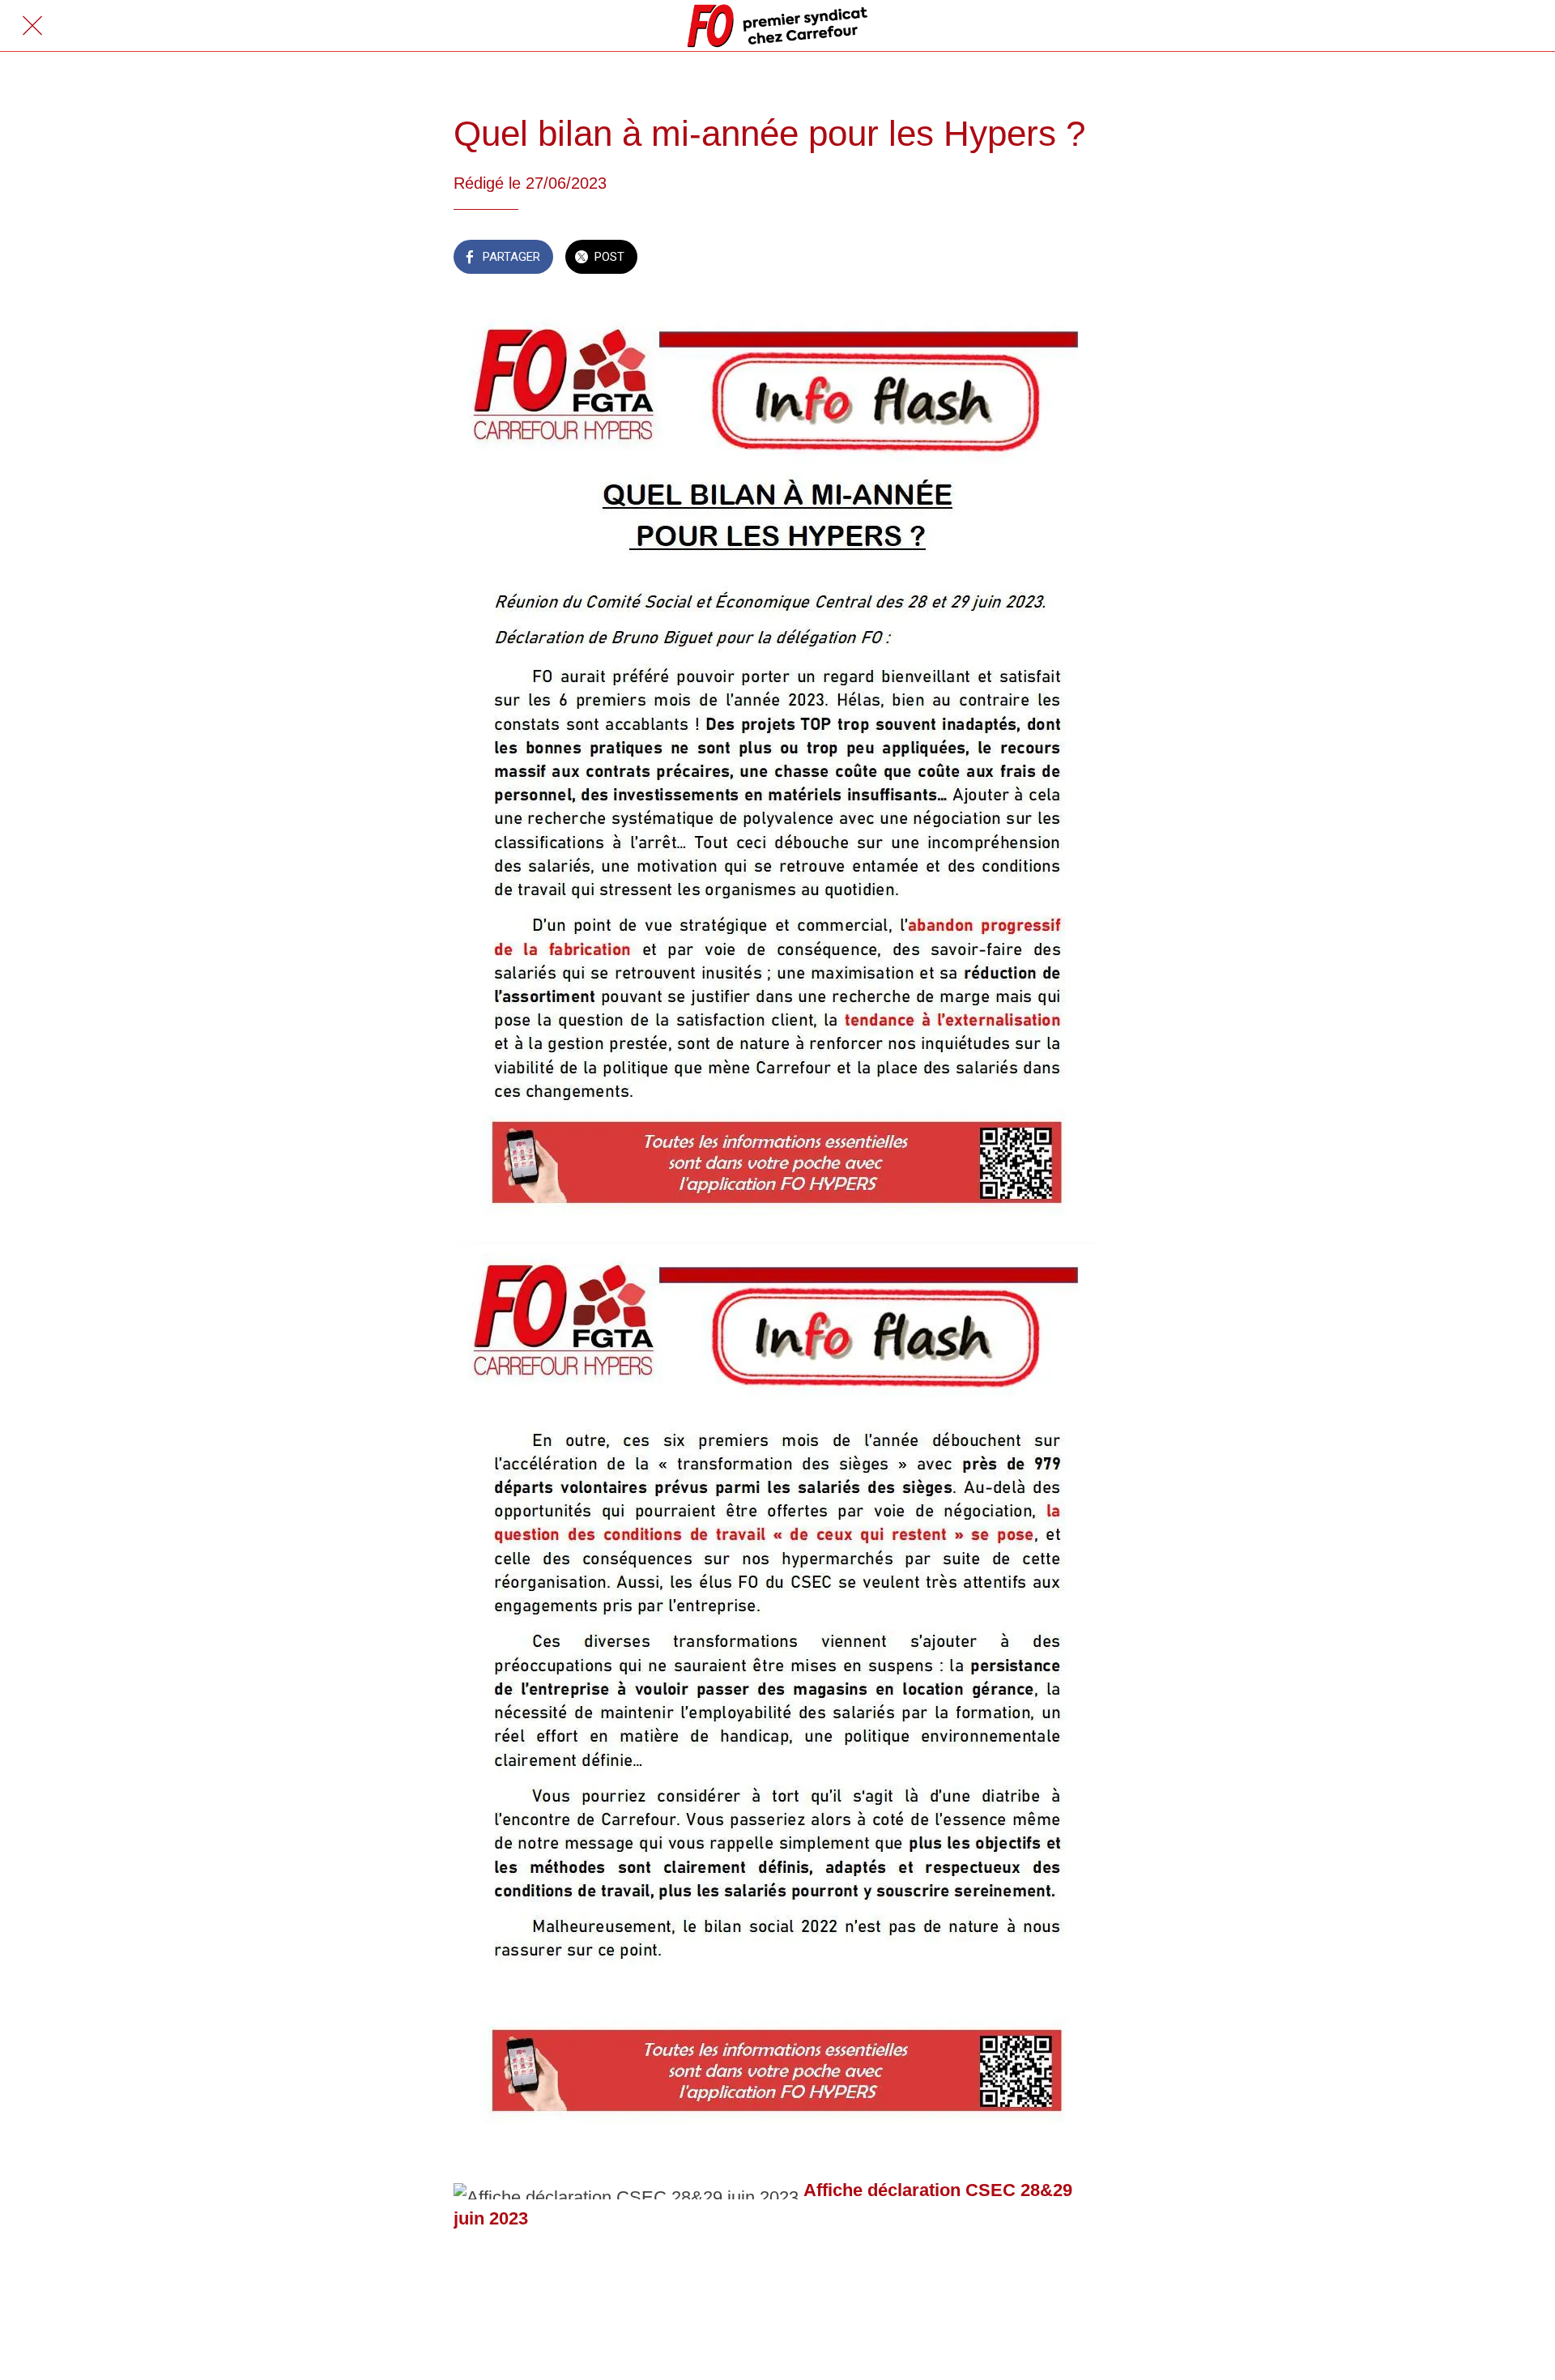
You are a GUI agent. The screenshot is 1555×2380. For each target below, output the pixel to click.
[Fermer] (32, 26)
